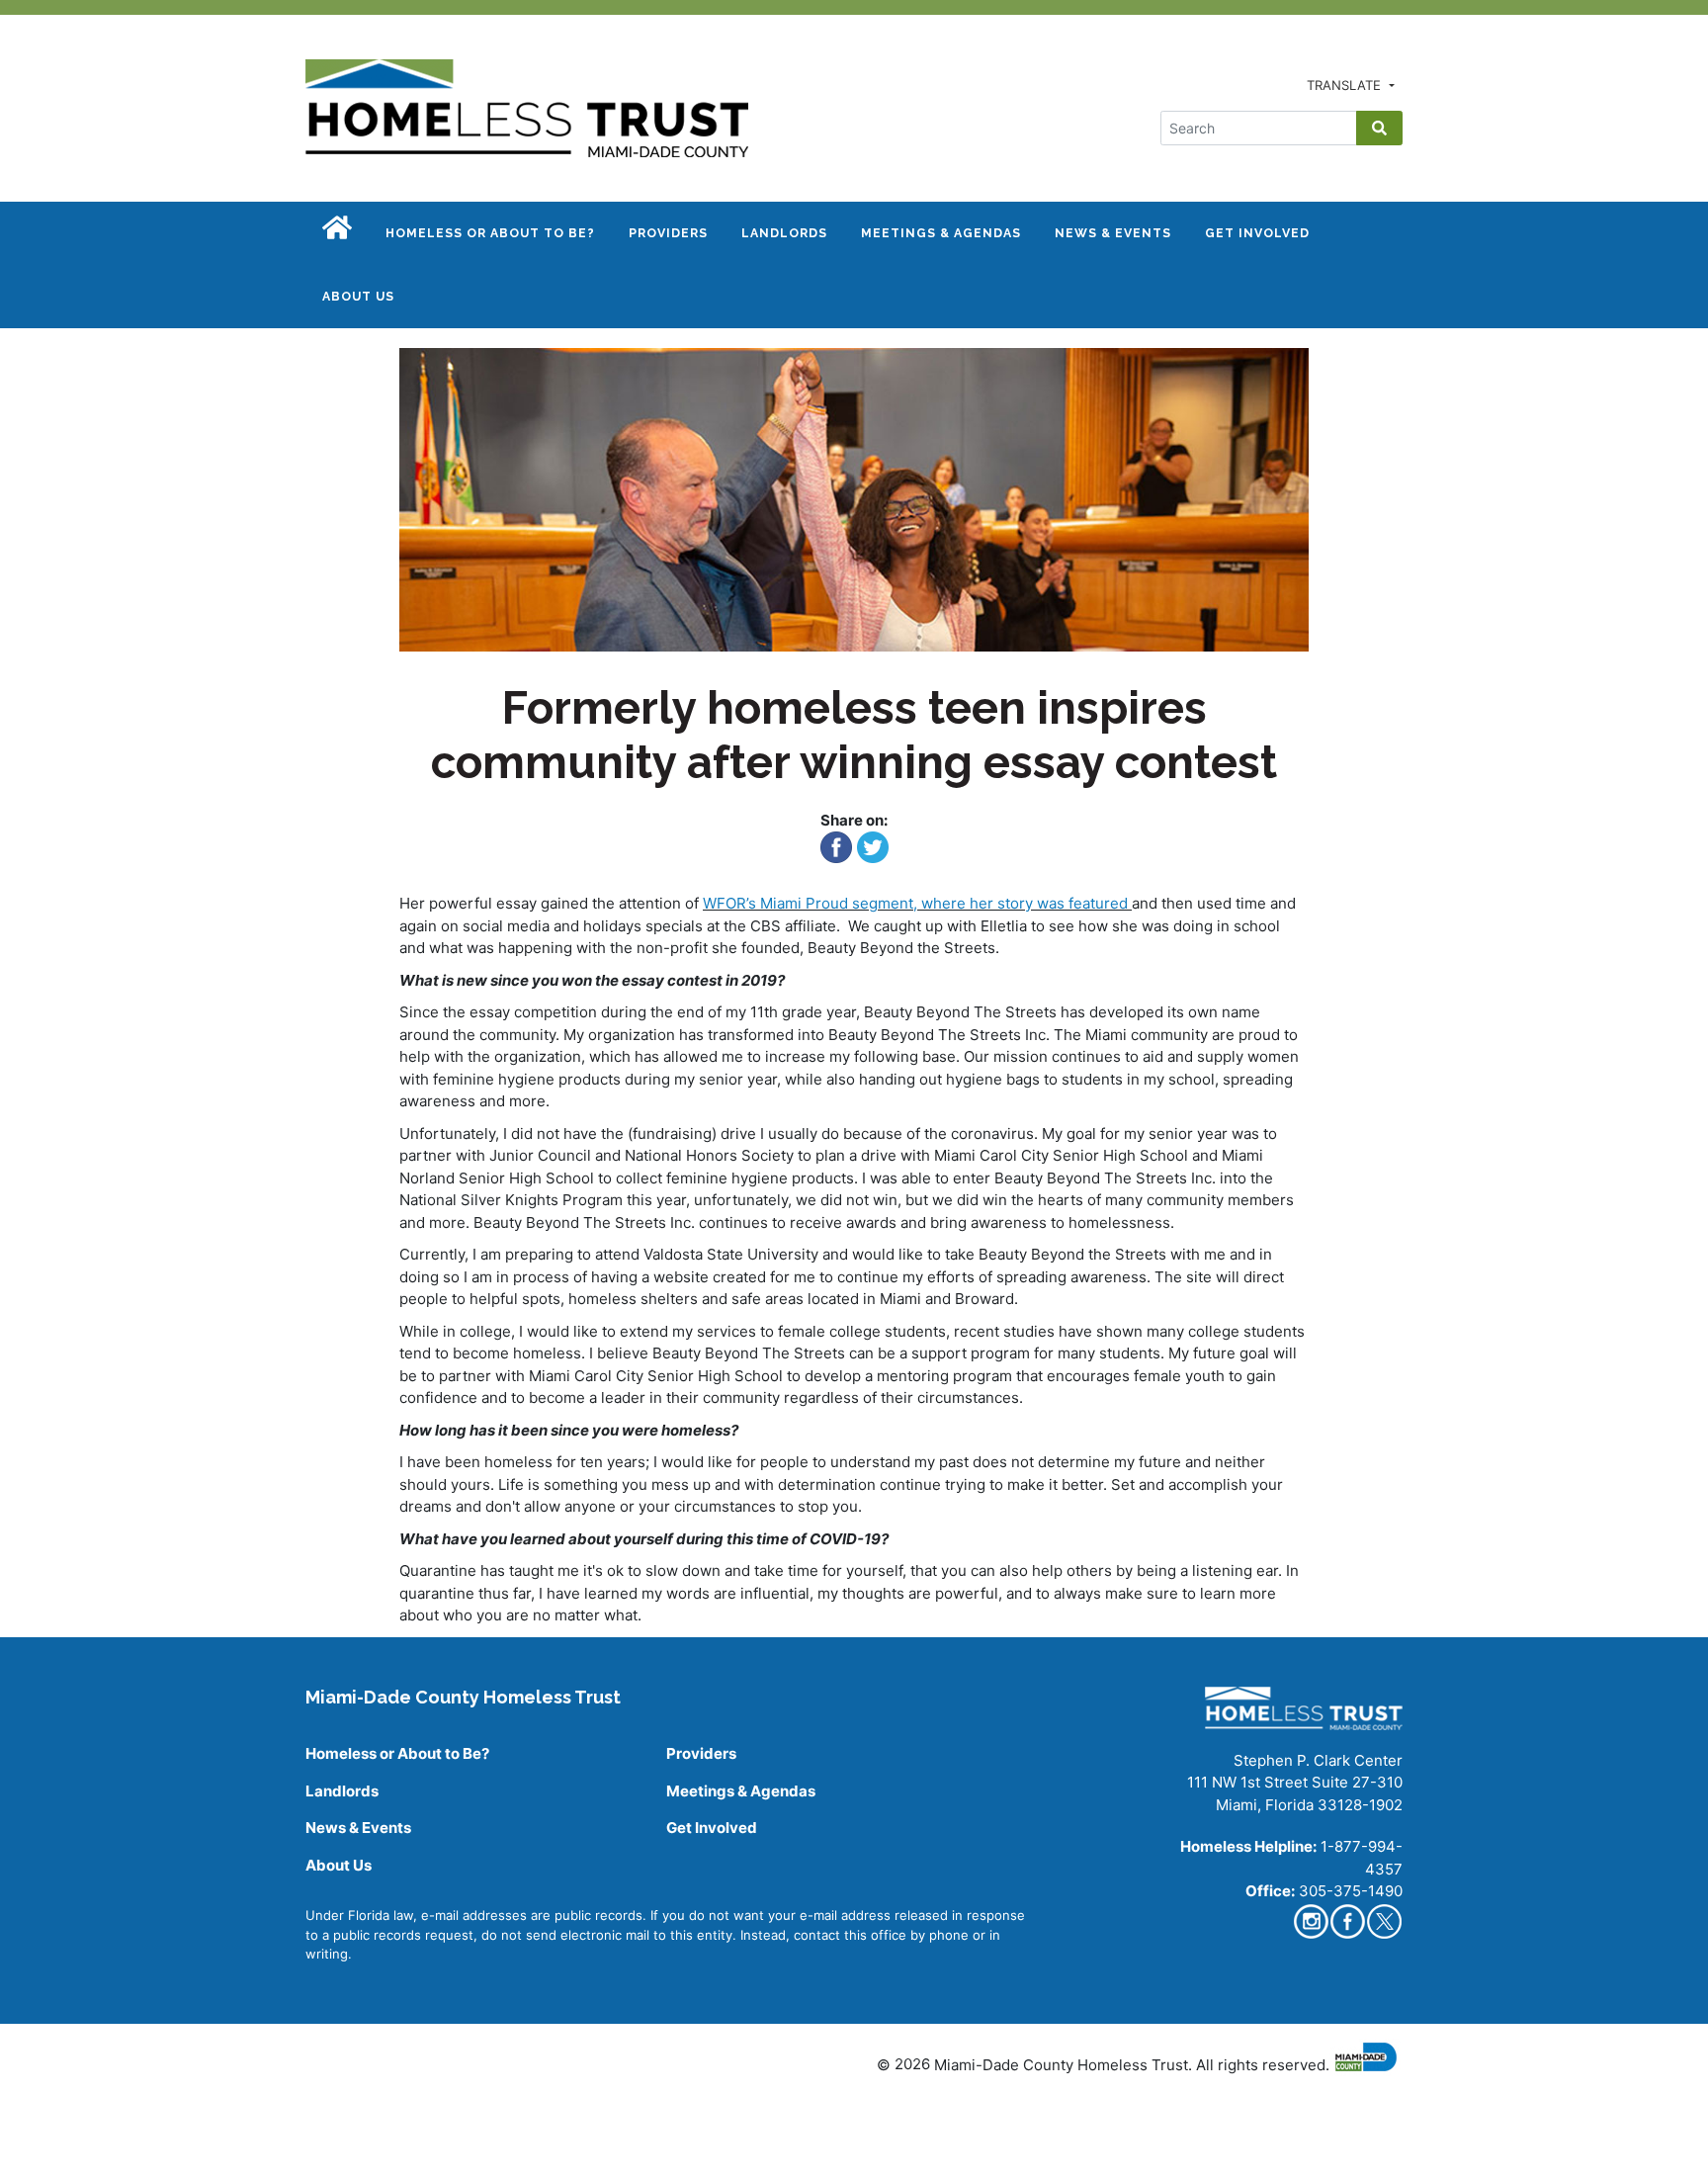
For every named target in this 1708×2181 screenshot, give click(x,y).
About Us (358, 297)
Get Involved (1257, 233)
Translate (1346, 85)
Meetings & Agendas (941, 233)
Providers (668, 233)
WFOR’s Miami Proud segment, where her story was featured (917, 903)
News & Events (1113, 233)
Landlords (784, 233)
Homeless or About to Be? (490, 233)
